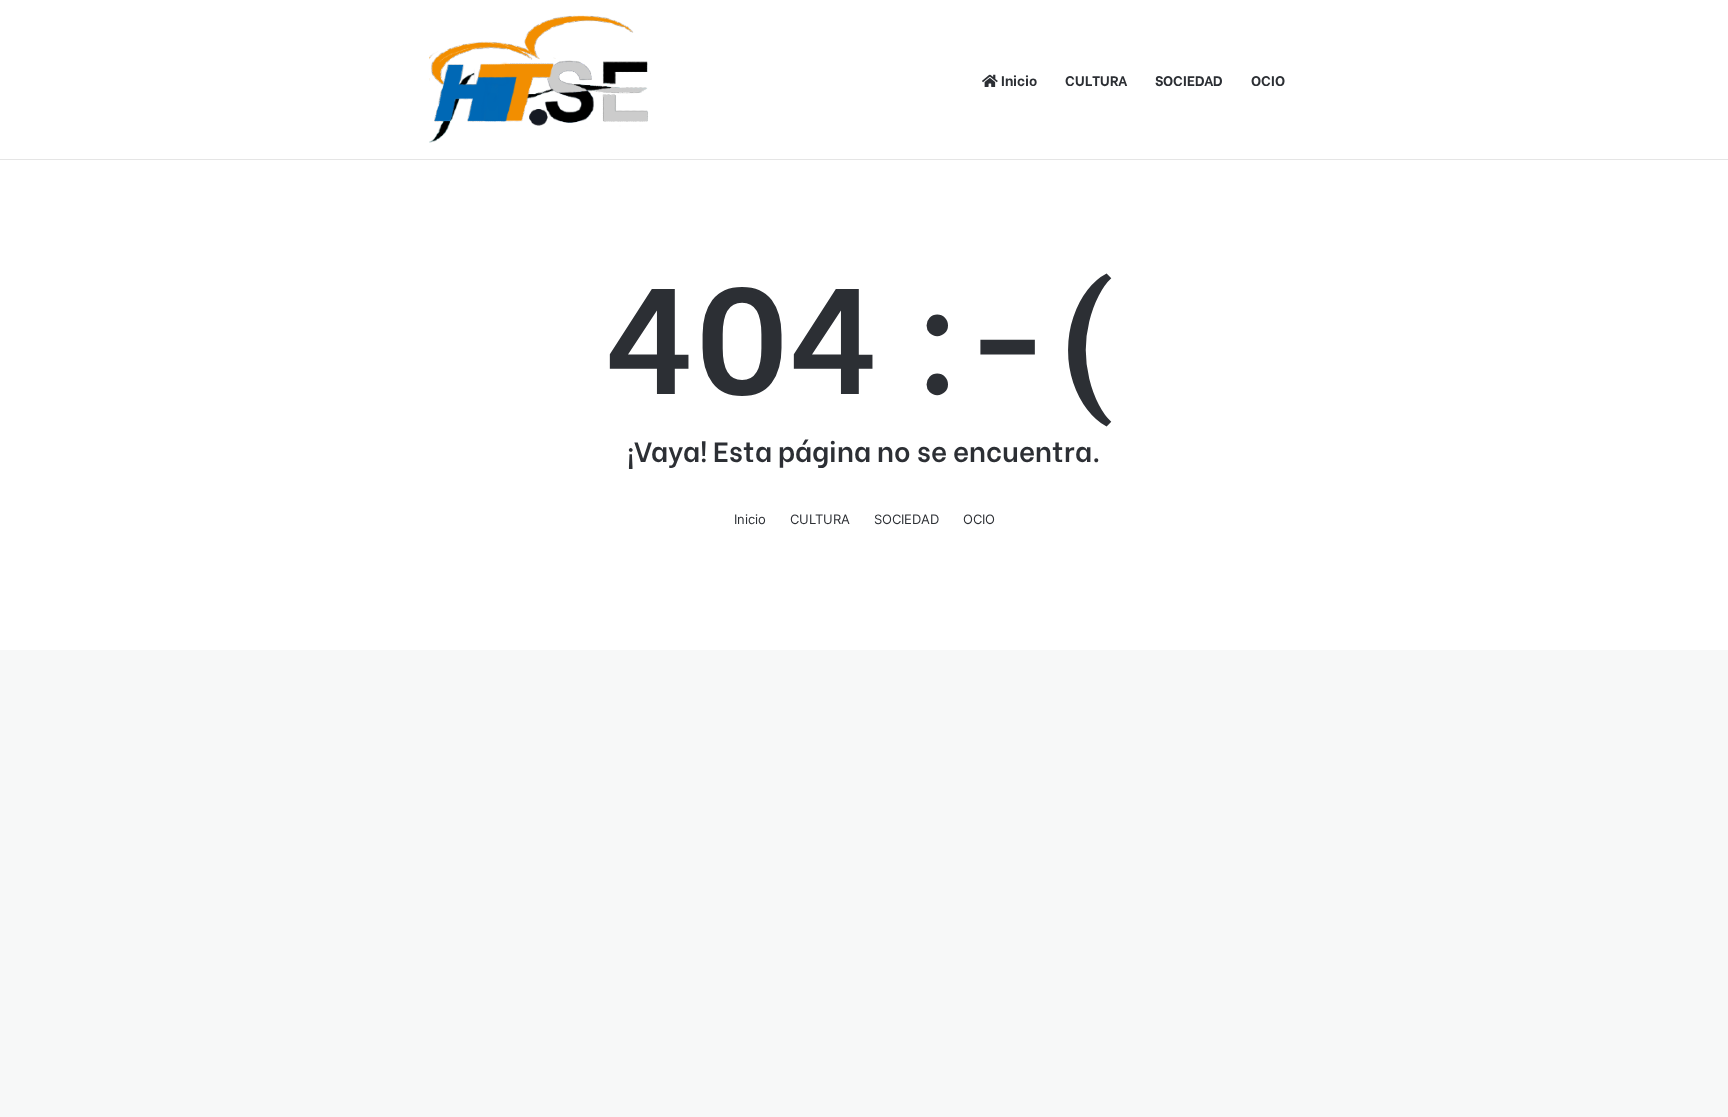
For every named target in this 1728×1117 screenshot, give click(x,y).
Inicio (1017, 79)
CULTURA (1096, 79)
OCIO (1268, 79)
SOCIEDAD (1189, 79)
